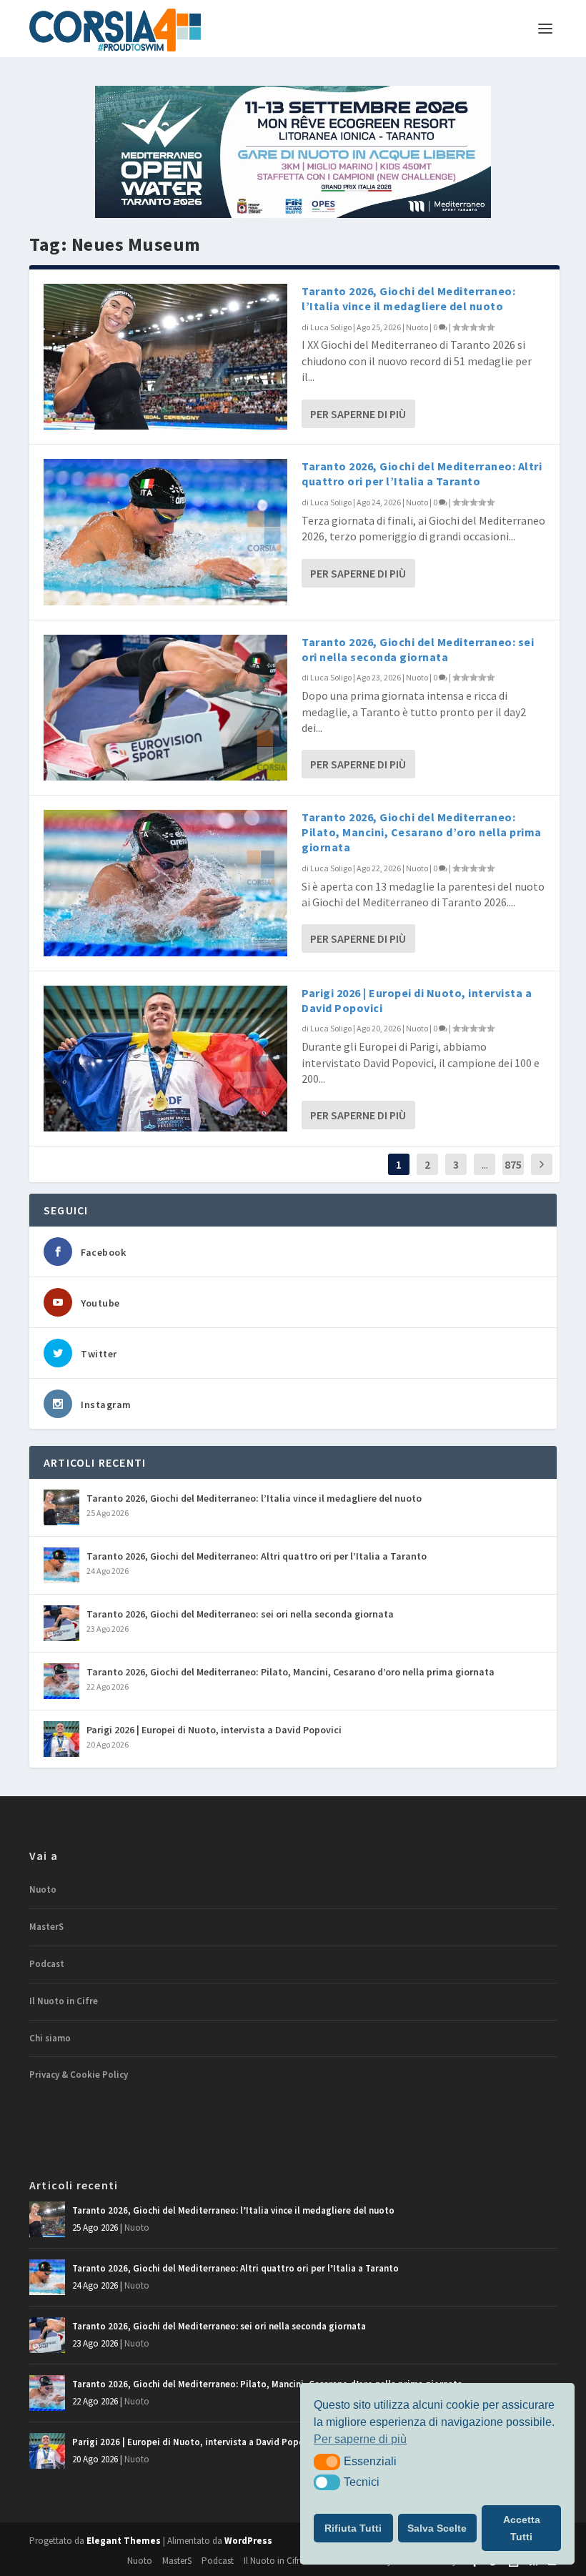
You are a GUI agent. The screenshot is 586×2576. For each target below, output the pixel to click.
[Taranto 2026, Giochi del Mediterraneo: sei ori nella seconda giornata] (165, 708)
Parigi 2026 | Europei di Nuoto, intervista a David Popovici (214, 1730)
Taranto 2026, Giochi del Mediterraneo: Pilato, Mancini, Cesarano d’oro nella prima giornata (422, 832)
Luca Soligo (331, 327)
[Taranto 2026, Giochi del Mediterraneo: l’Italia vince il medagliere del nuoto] (165, 357)
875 (513, 1164)
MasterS (46, 1927)
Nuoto (417, 327)
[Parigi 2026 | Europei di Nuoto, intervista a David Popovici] (165, 1059)
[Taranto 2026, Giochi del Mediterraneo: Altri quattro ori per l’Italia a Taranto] (165, 532)
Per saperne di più (358, 414)
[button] (327, 2462)
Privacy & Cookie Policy (79, 2075)
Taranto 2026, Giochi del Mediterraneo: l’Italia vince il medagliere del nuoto (408, 298)
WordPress (248, 2541)
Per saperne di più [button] (360, 2439)
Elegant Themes (124, 2541)
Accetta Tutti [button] (522, 2528)
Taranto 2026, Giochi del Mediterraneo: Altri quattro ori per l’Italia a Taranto (422, 474)
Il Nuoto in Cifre (64, 2001)
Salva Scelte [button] (437, 2528)
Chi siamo (50, 2038)
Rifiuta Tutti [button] (353, 2528)
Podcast (47, 1964)
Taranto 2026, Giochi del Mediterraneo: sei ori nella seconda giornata (418, 649)
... (485, 1164)
